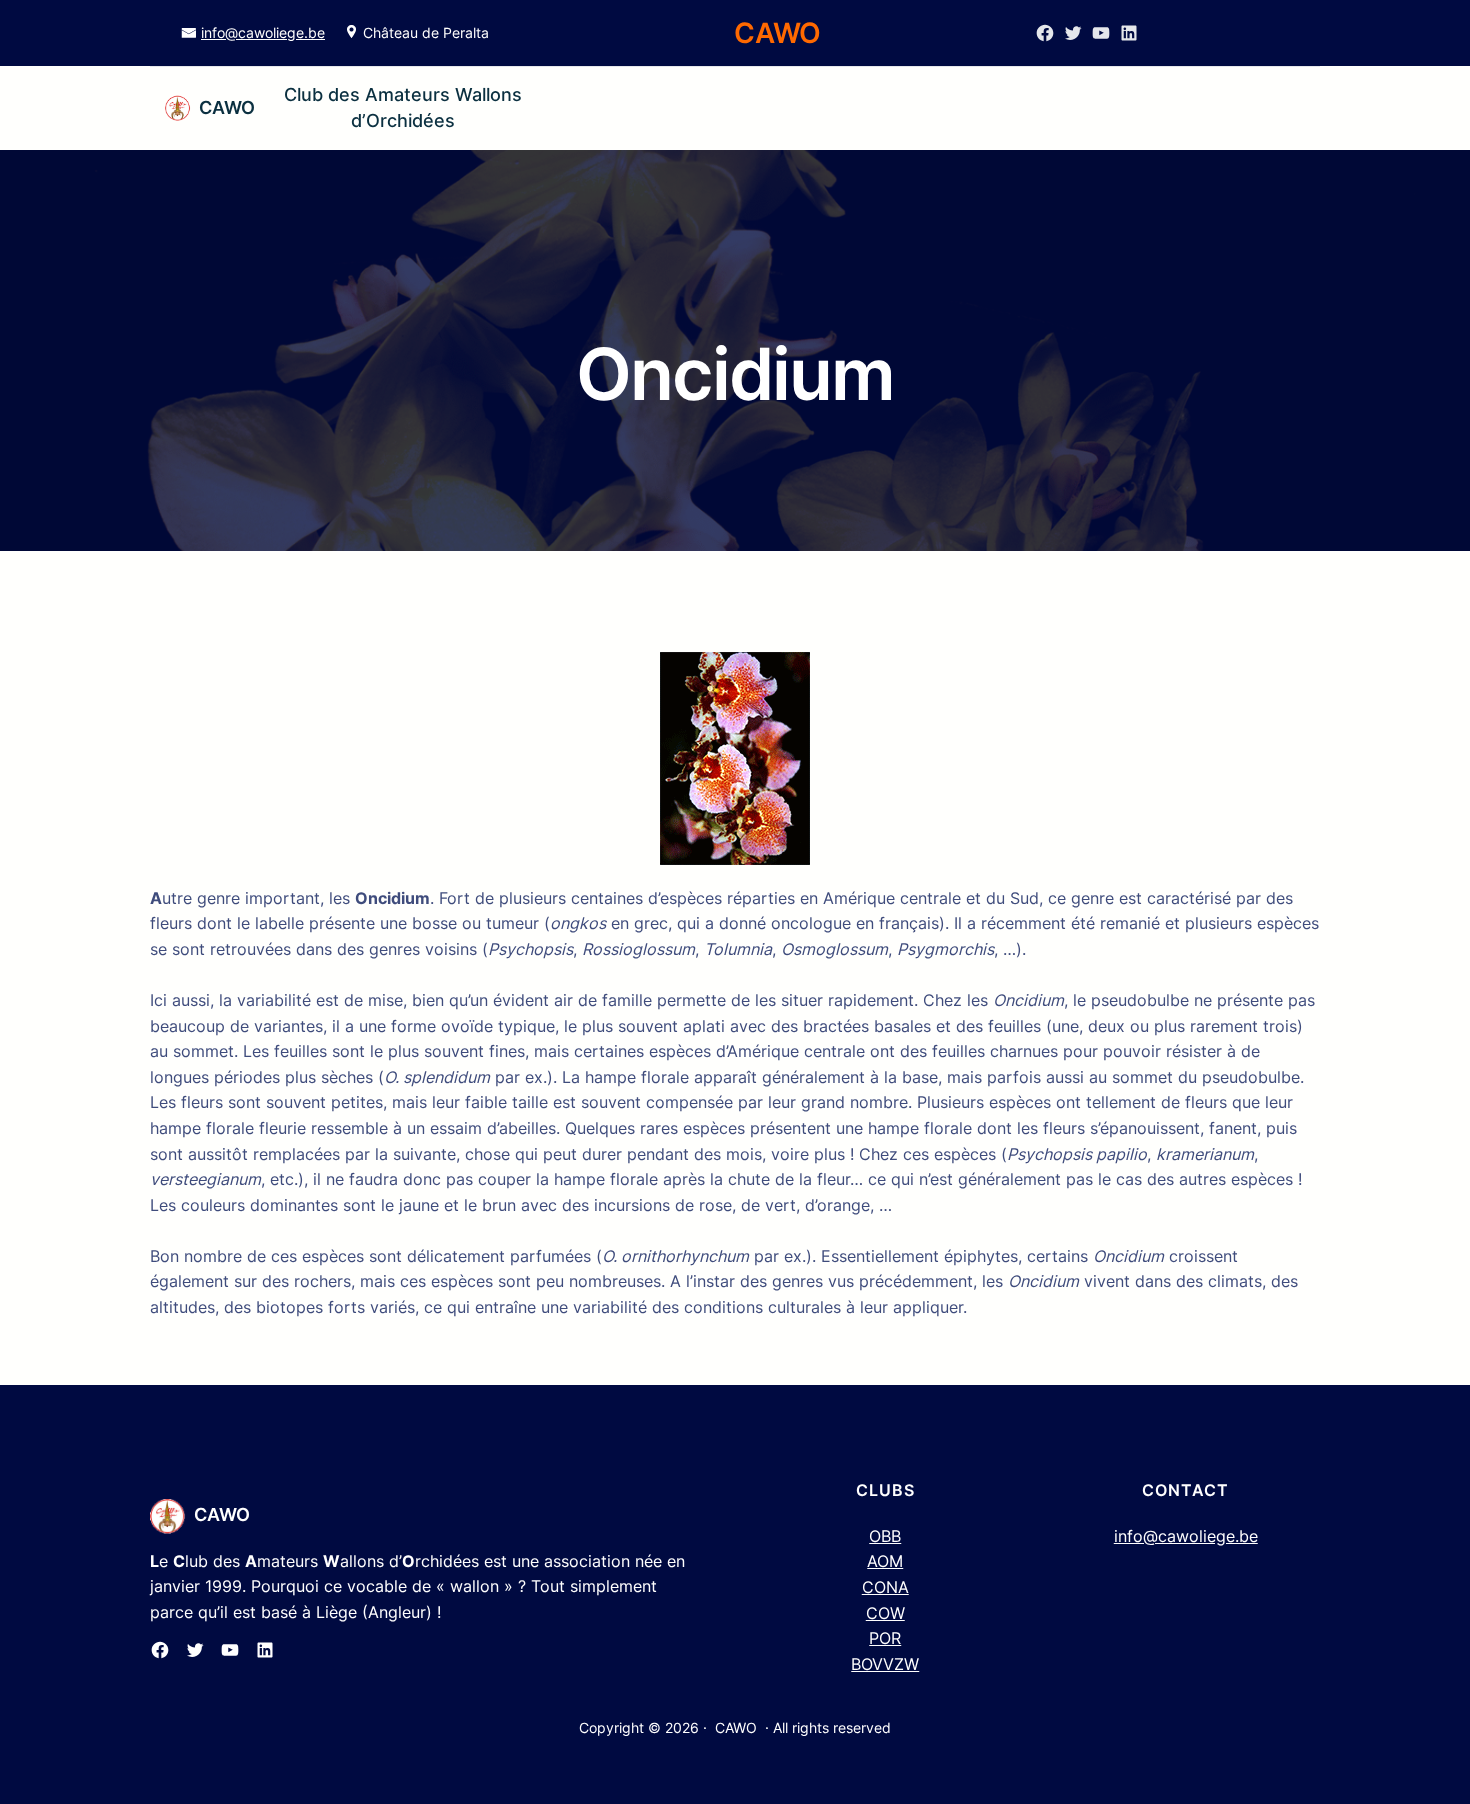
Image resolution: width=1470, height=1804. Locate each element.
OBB (885, 1536)
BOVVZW (885, 1664)
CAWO (227, 107)
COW (885, 1613)
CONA (885, 1587)
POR (885, 1638)
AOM (885, 1561)
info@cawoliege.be (263, 32)
